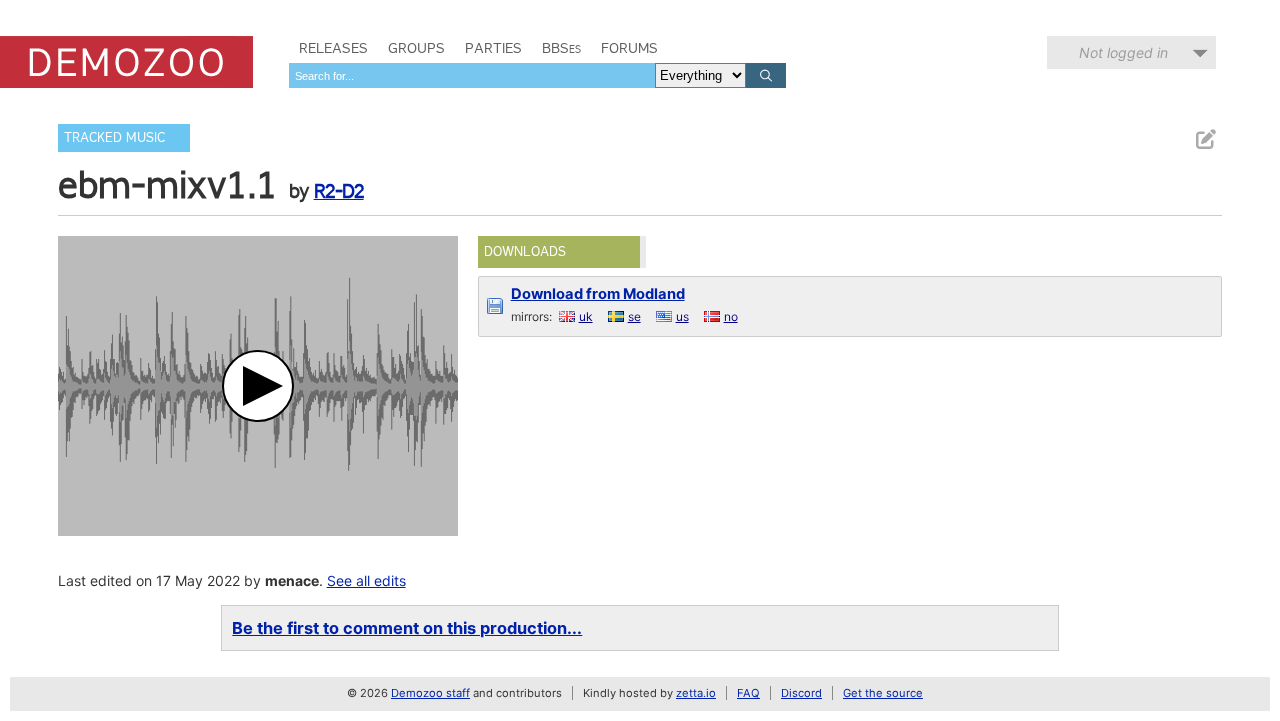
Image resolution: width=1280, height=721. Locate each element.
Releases (333, 48)
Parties (493, 48)
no (731, 316)
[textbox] (472, 75)
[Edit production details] (1205, 139)
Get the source (883, 693)
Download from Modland (598, 294)
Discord (801, 693)
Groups (416, 48)
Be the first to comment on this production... (407, 628)
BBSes (561, 48)
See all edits (366, 580)
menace (292, 580)
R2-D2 (339, 191)
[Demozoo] (126, 62)
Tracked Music (114, 137)
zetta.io (696, 693)
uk (586, 316)
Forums (629, 48)
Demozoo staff (430, 693)
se (634, 316)
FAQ (748, 693)
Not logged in (1123, 52)
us (682, 316)
